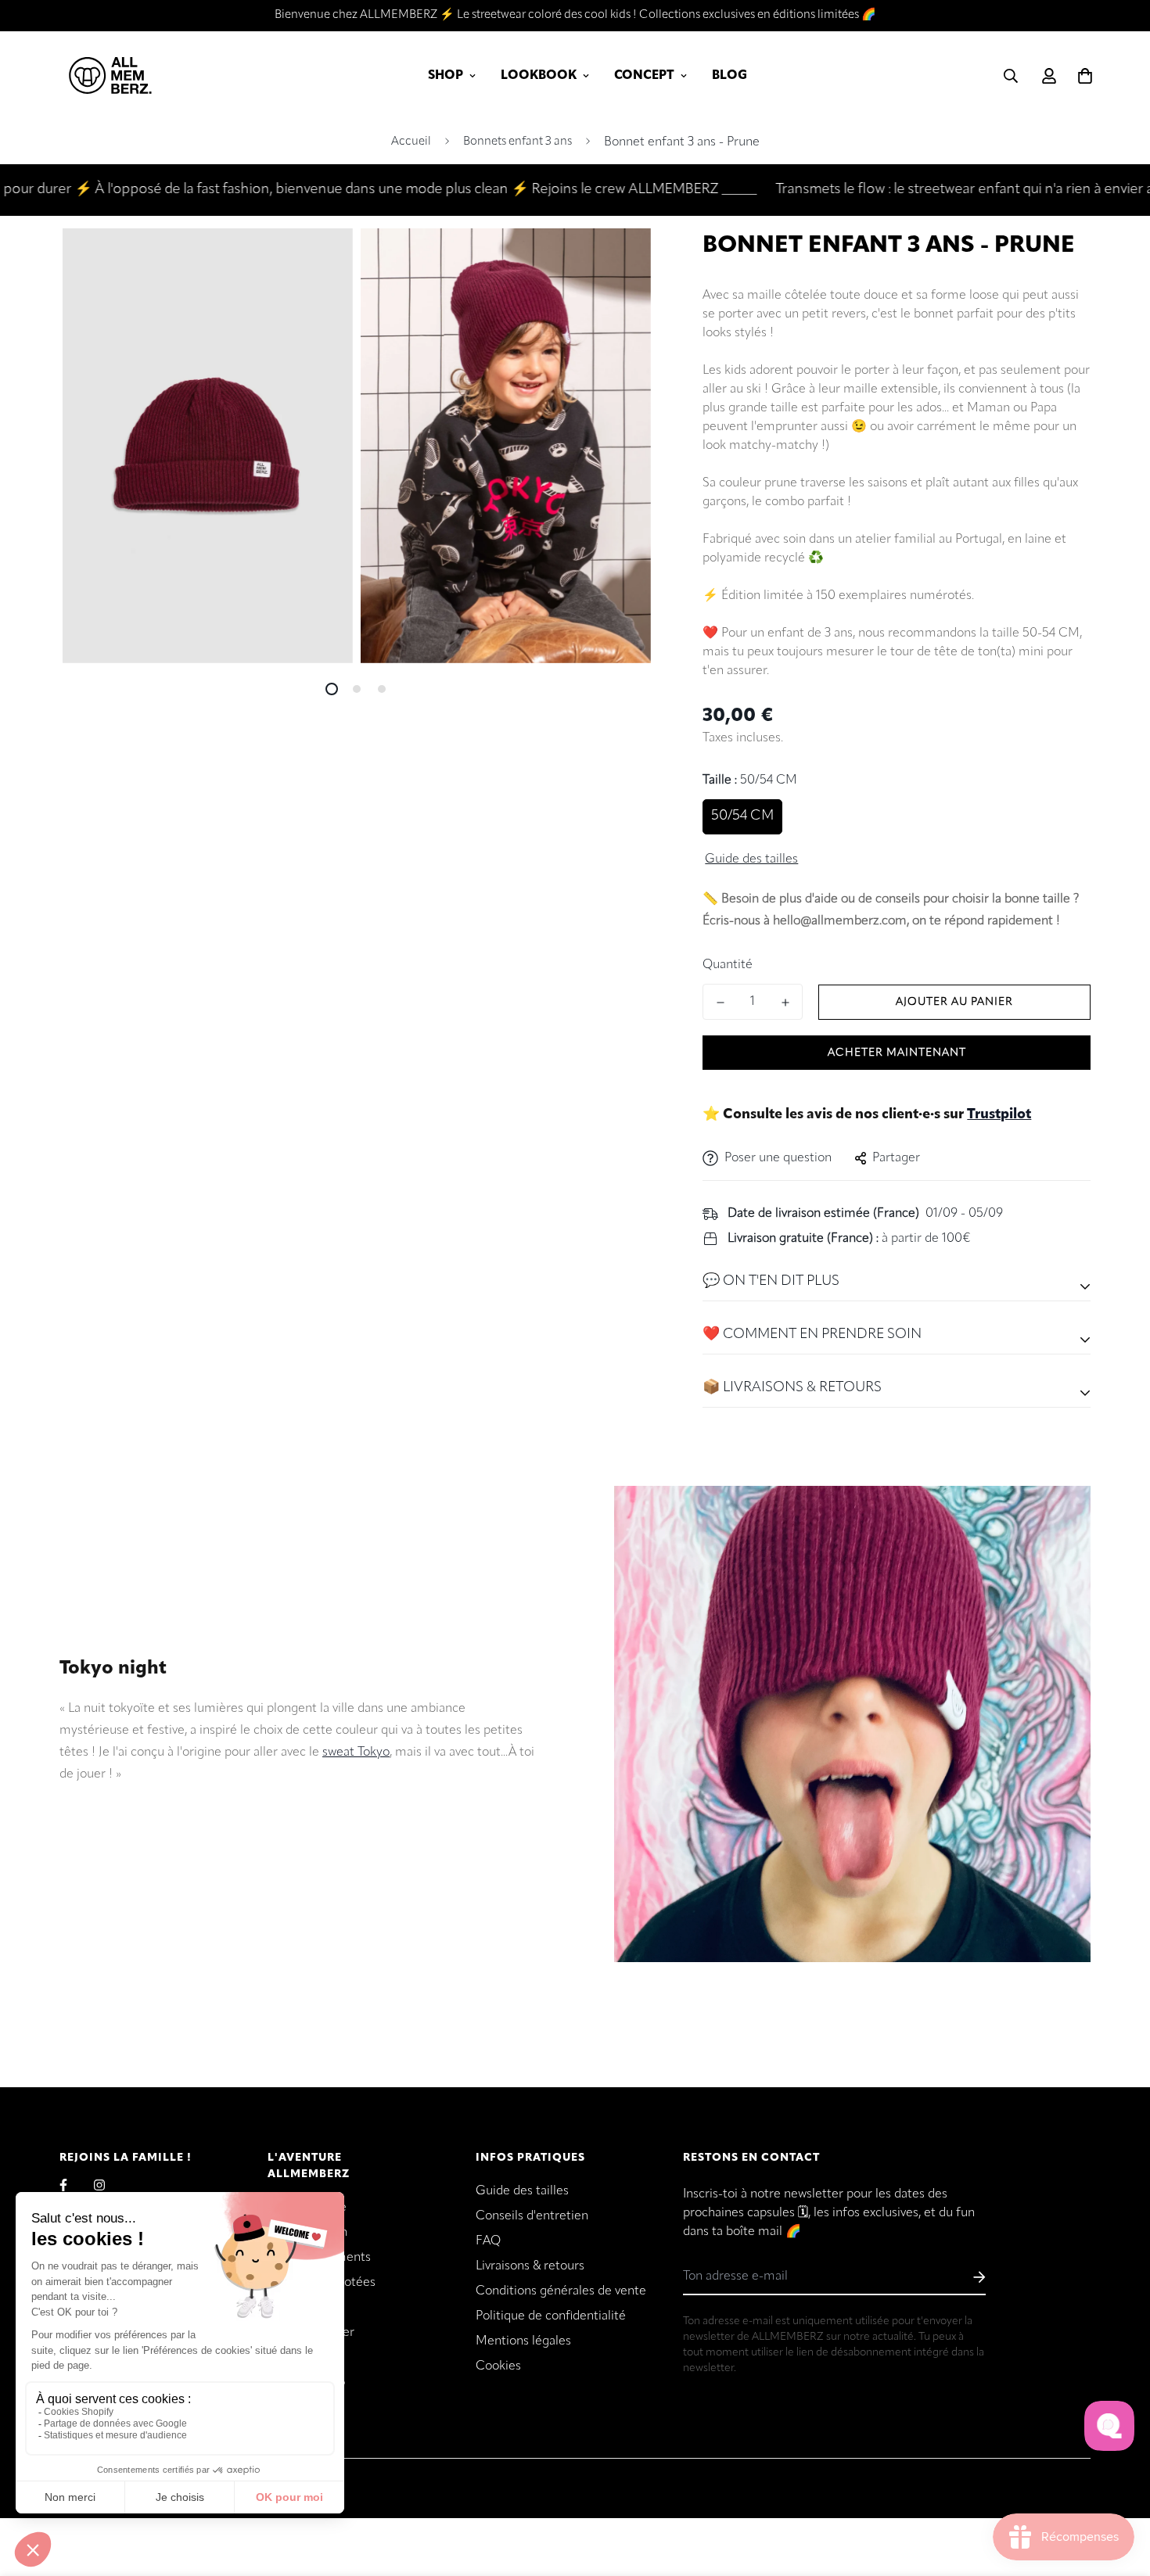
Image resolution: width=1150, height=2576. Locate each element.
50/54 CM (742, 816)
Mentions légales (523, 2341)
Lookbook (539, 76)
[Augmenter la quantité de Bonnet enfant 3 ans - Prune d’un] (785, 1003)
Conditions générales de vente (561, 2291)
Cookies (498, 2366)
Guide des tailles (522, 2191)
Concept (644, 76)
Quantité (728, 965)
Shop (446, 76)
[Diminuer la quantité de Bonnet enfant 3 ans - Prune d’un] (720, 1003)
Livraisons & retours (530, 2266)
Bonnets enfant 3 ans (517, 142)
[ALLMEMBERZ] (110, 76)
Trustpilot (999, 1115)
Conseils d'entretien (532, 2216)
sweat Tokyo (356, 1753)
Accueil (411, 142)
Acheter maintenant (897, 1053)
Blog (730, 76)
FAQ (488, 2241)
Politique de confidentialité (551, 2316)
